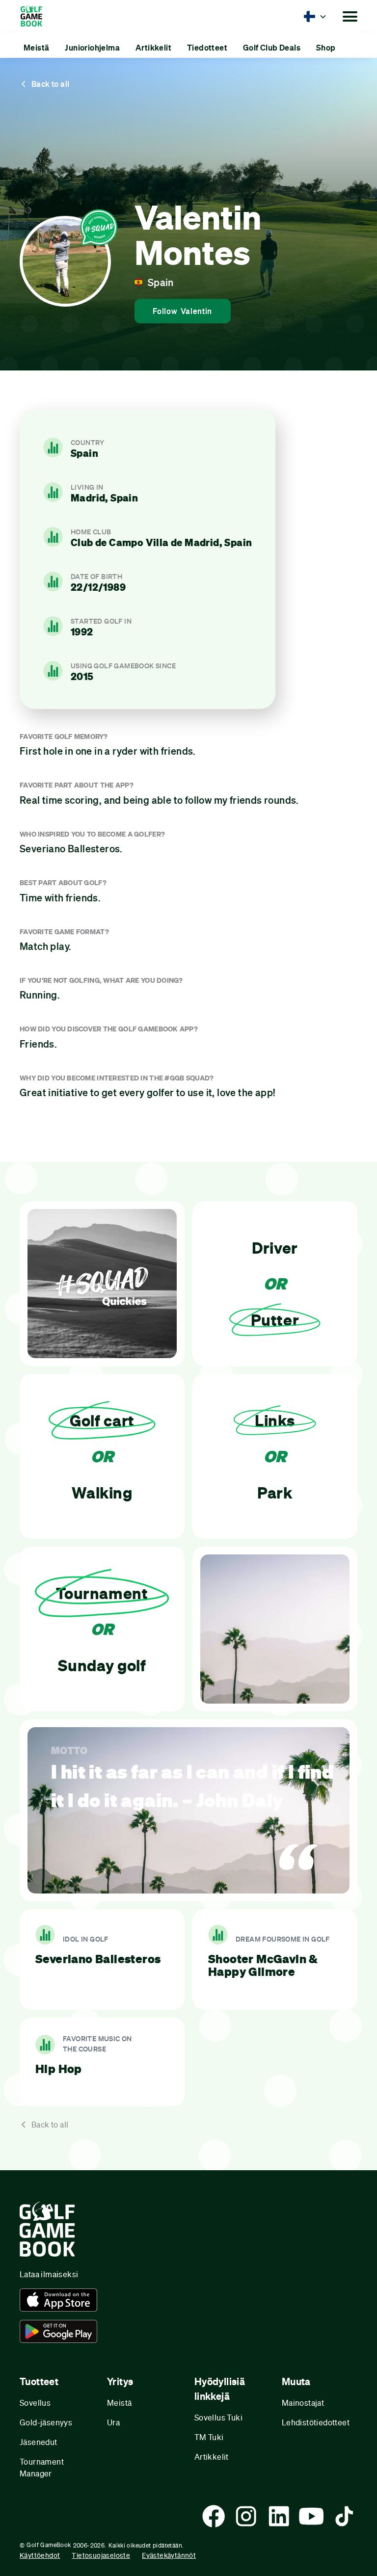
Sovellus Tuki (218, 2417)
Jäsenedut (39, 2442)
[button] (315, 16)
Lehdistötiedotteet (316, 2422)
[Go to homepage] (36, 16)
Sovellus (35, 2403)
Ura (113, 2422)
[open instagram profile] (246, 2516)
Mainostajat (303, 2403)
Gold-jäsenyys (46, 2422)
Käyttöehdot (40, 2555)
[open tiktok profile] (344, 2516)
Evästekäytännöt (169, 2555)
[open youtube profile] (311, 2516)
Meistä (119, 2403)
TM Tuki (209, 2437)
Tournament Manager (42, 2467)
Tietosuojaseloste (101, 2555)
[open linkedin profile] (279, 2516)
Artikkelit (212, 2457)
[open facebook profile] (214, 2516)
